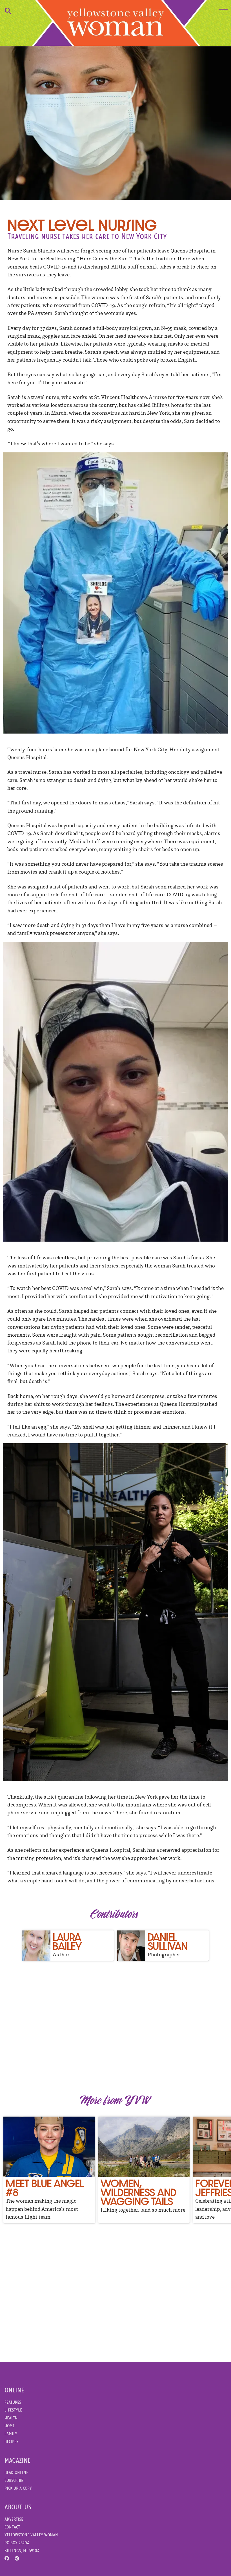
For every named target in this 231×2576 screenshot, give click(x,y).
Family (11, 2434)
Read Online (16, 2472)
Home (10, 2426)
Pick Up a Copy (18, 2488)
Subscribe (14, 2480)
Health (11, 2418)
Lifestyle (13, 2410)
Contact (12, 2527)
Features (13, 2402)
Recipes (11, 2441)
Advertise (14, 2519)
